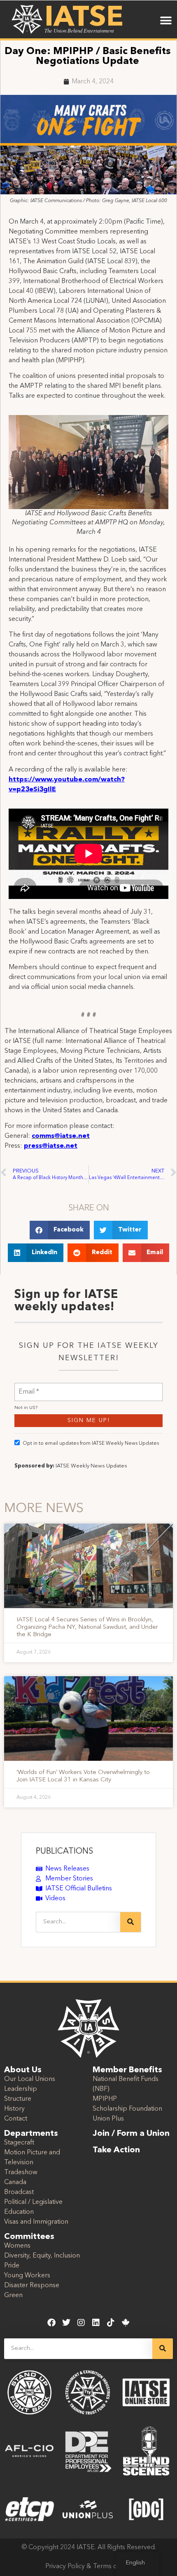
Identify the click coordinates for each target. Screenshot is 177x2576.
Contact (16, 2119)
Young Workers (27, 2276)
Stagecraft (19, 2143)
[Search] (130, 1922)
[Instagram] (81, 2323)
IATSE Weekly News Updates (91, 1466)
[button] (166, 20)
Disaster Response (32, 2286)
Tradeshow (21, 2173)
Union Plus (108, 2119)
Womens (17, 2246)
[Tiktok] (111, 2323)
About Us (23, 2070)
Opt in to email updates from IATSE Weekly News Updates (91, 1444)
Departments (31, 2134)
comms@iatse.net (61, 1136)
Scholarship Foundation (127, 2109)
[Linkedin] (96, 2323)
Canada (15, 2182)
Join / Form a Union (131, 2134)
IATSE (84, 18)
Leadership (21, 2089)
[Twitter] (66, 2323)
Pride (12, 2266)
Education (19, 2212)
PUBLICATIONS (64, 1852)
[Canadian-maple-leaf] (126, 2323)
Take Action (116, 2150)
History (14, 2109)
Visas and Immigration (36, 2222)
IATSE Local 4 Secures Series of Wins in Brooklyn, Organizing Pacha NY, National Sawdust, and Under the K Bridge (87, 1627)
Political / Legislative (33, 2202)
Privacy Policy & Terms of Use (89, 2567)
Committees (29, 2237)
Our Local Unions (30, 2079)
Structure (18, 2099)
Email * (29, 1387)
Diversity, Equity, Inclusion (42, 2256)
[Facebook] (51, 2323)
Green (13, 2295)
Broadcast (19, 2192)
